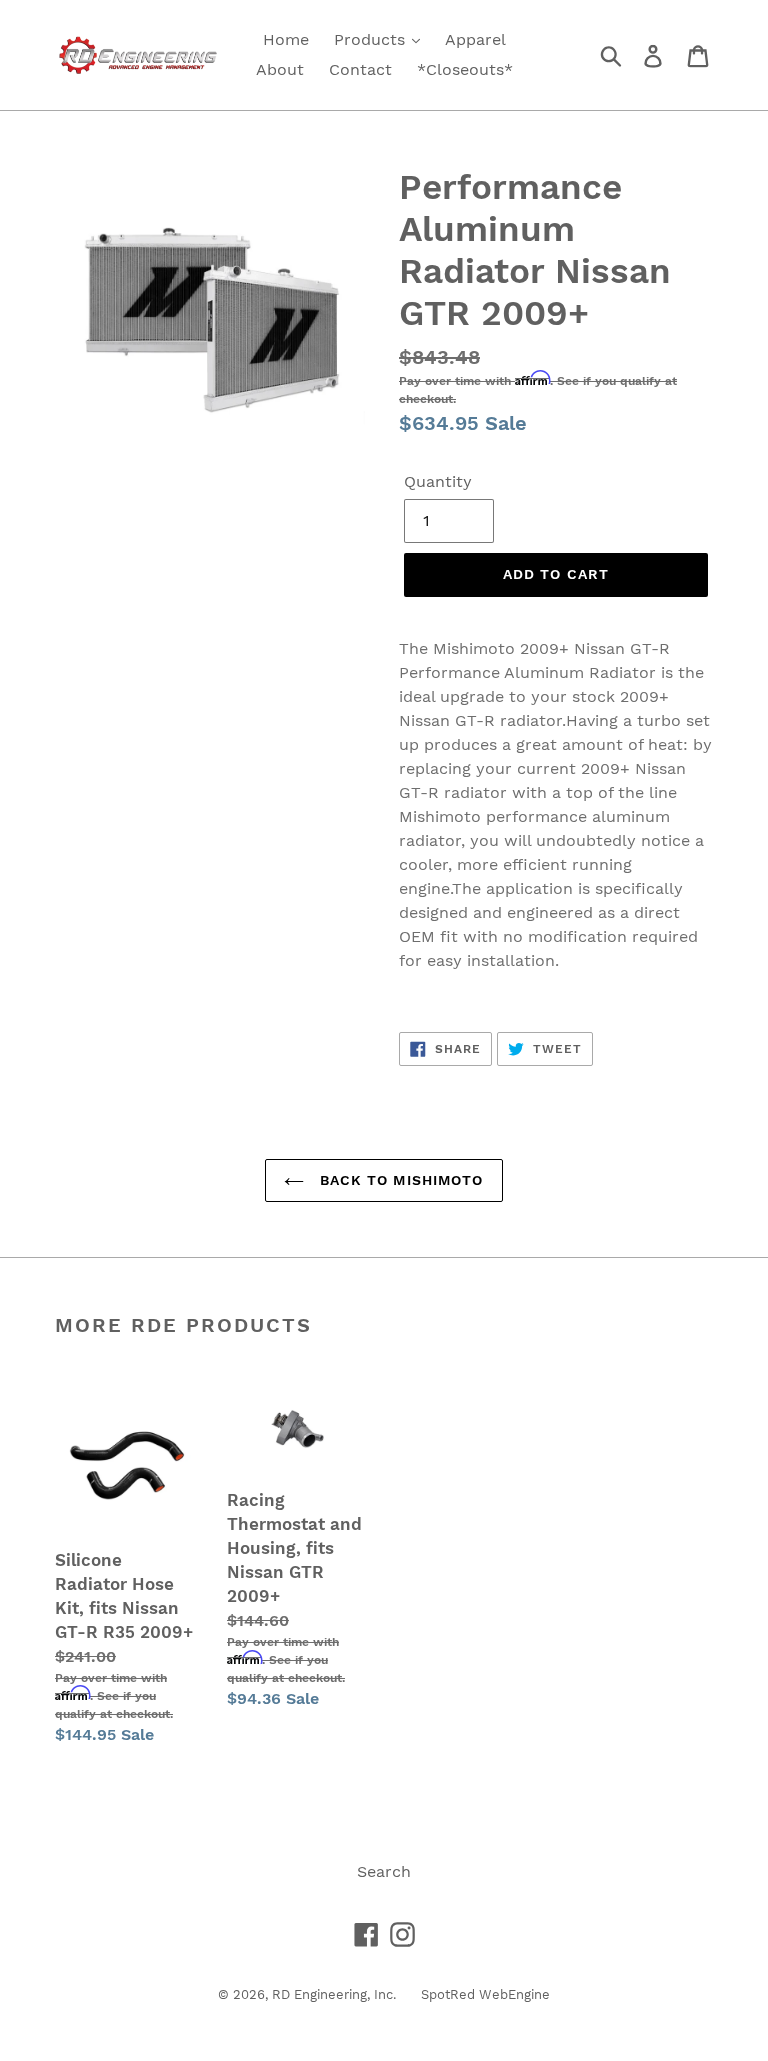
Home (286, 39)
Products (372, 39)
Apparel (475, 39)
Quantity (438, 481)
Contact (360, 69)
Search (384, 1871)
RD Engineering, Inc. (334, 1994)
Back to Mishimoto (398, 1180)
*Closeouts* (465, 69)
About (280, 69)
